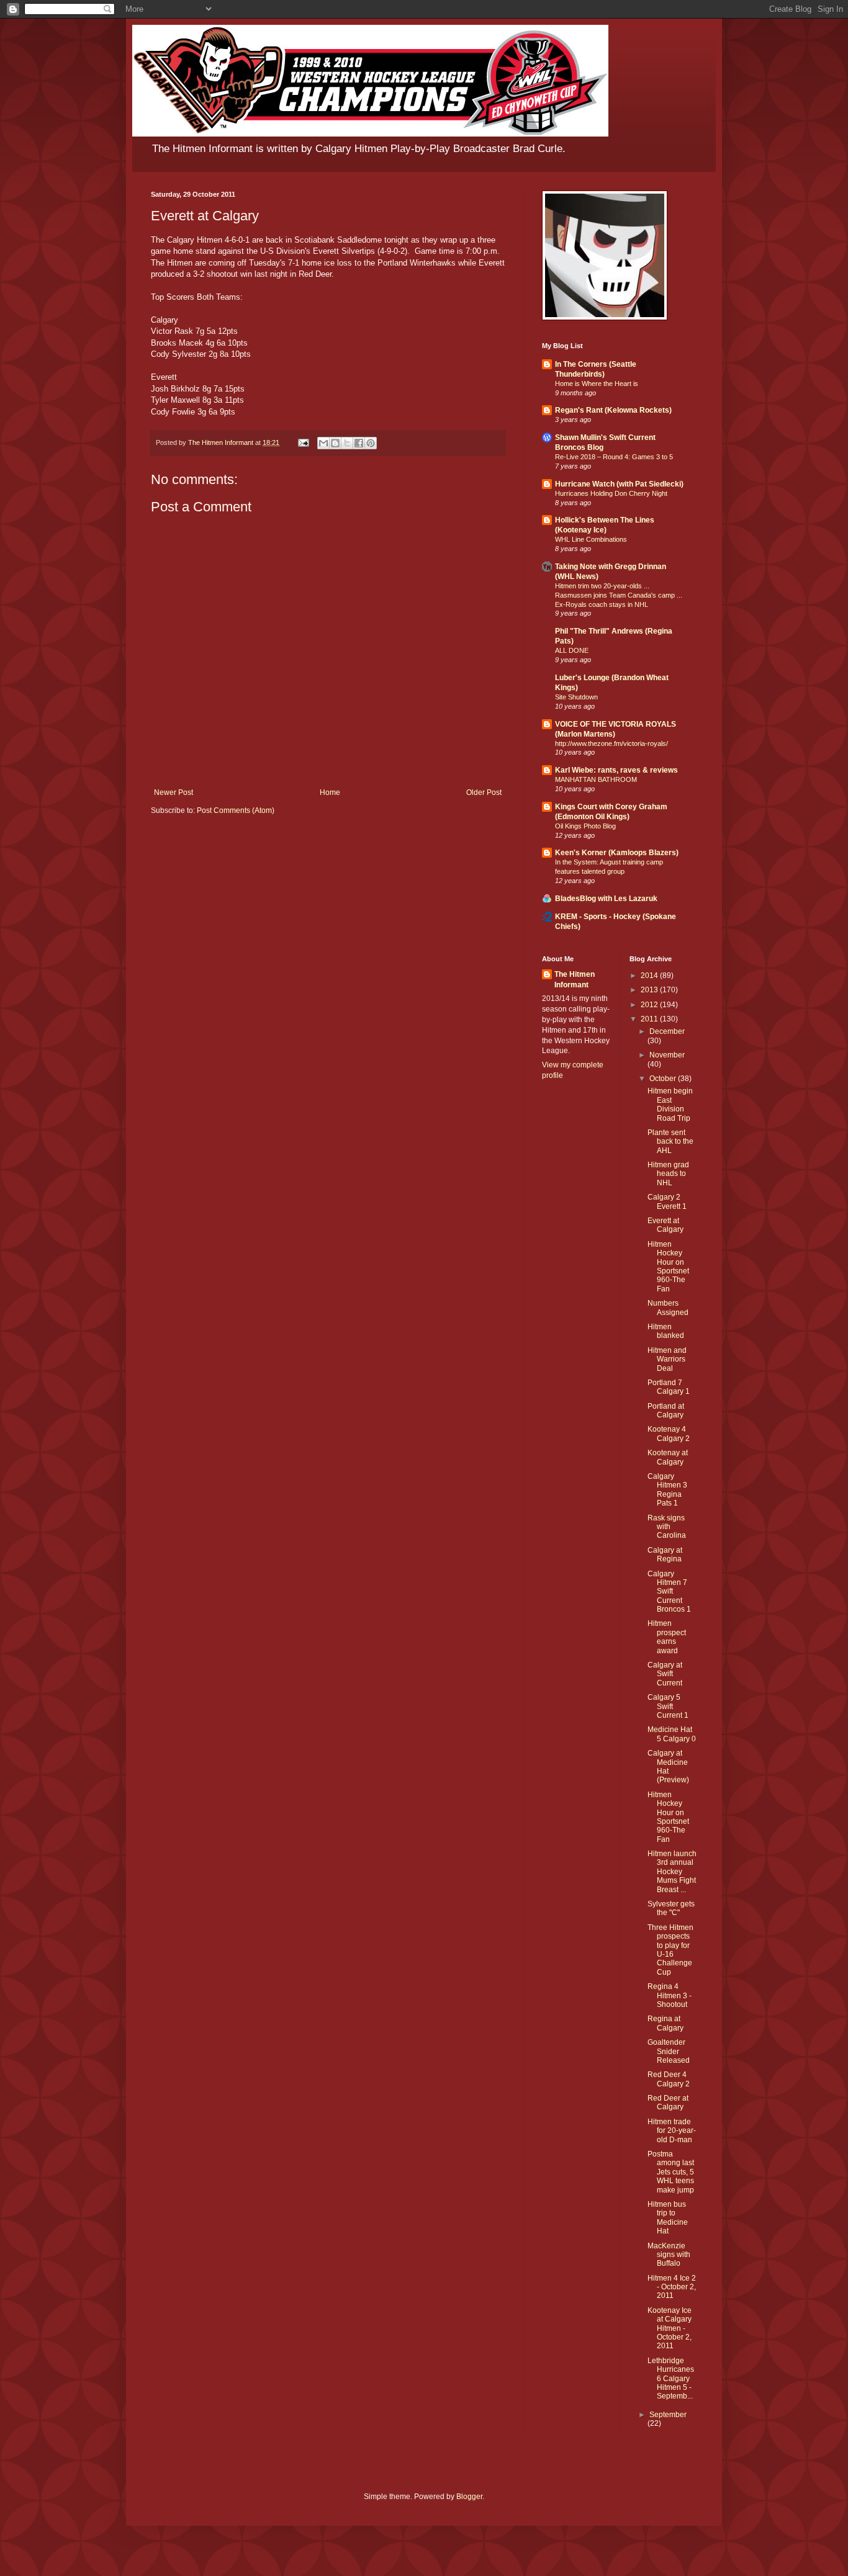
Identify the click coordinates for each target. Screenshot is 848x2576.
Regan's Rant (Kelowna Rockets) (613, 410)
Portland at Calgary (666, 1411)
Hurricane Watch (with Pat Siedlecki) (619, 484)
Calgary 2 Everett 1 (667, 1201)
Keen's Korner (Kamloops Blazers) (617, 853)
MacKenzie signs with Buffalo (669, 2255)
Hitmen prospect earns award (667, 1637)
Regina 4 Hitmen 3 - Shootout (670, 1995)
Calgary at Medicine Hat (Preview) (668, 1766)
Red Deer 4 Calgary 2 (669, 2079)
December (667, 1031)
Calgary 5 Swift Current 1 (668, 1706)
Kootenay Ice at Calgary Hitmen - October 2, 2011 (670, 2328)
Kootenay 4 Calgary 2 (669, 1434)
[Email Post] (303, 442)
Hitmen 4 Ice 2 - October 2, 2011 (672, 2287)
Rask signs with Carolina (667, 1527)
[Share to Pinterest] (371, 443)
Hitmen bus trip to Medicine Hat (668, 2218)
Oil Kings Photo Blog (585, 826)
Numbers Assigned (668, 1308)
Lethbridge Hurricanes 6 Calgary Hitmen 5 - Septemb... (671, 2379)
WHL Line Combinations (591, 539)
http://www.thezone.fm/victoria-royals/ (611, 743)
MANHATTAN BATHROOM (596, 779)
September (668, 2415)
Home (330, 792)
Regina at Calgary (665, 2023)
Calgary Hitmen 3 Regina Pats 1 (667, 1490)
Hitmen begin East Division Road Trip (670, 1104)
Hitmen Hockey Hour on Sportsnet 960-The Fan (668, 1267)
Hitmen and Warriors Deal (667, 1359)
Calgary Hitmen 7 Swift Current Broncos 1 (669, 1592)
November (667, 1055)
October (664, 1079)
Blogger (469, 2497)
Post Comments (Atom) (236, 810)
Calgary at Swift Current (665, 1674)
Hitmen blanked (666, 1331)
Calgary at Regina (665, 1555)
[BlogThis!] (335, 443)
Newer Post (174, 792)
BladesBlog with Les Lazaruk (606, 899)
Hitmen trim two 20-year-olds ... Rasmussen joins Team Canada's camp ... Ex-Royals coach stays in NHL (619, 595)
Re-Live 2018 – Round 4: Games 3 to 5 (614, 457)
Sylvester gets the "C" (671, 1908)
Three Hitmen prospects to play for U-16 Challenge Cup (670, 1950)
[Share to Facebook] (359, 443)
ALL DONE (572, 650)
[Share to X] (347, 443)
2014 (650, 976)
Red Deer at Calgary (668, 2103)
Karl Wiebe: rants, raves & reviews (616, 770)
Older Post (484, 792)
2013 (650, 990)
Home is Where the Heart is (597, 384)
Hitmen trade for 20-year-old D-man (672, 2131)
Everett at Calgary (665, 1225)
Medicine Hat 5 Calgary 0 (672, 1734)
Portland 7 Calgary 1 (669, 1387)
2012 (650, 1005)
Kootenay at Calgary (668, 1457)
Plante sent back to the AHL (670, 1142)
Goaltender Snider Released (669, 2051)
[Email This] (323, 443)
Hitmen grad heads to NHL (668, 1174)
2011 (650, 1019)
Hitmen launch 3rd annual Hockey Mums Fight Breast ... (672, 1872)
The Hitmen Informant (575, 980)
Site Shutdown (576, 697)
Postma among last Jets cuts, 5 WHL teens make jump (671, 2172)
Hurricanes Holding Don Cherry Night (611, 493)
